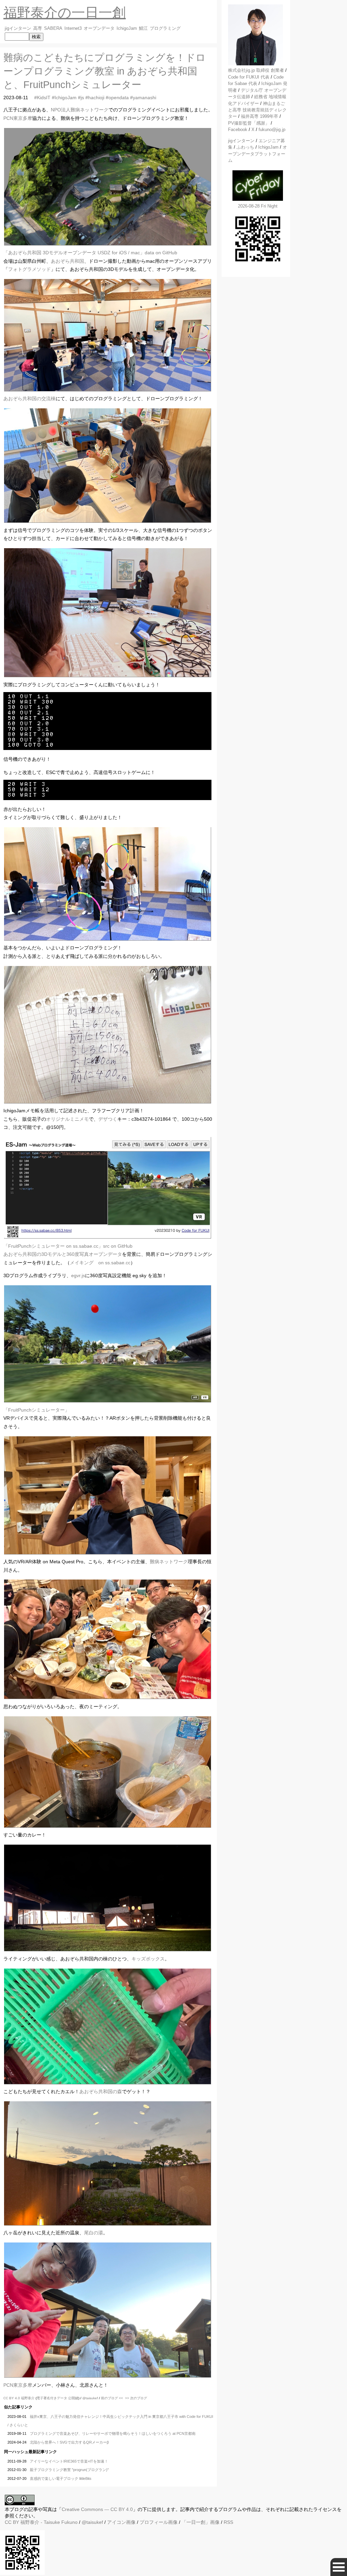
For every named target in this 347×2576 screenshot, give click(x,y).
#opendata (117, 98)
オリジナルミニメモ (67, 1119)
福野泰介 (28, 2398)
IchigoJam (127, 28)
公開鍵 (73, 2398)
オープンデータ (99, 28)
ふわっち (245, 147)
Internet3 (73, 28)
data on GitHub (161, 253)
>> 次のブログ (136, 2398)
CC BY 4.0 (12, 2398)
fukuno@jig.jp (272, 130)
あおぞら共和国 (67, 261)
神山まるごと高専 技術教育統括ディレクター (257, 110)
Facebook (238, 130)
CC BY (12, 2522)
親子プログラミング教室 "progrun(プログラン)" (69, 2470)
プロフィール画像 (159, 2522)
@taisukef (90, 2398)
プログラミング (165, 28)
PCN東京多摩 (18, 118)
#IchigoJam (64, 98)
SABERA (53, 28)
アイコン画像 (121, 2522)
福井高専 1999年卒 (260, 116)
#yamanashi (143, 98)
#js (81, 98)
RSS (228, 2522)
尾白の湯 (94, 2233)
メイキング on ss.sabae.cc (100, 1263)
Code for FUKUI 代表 (249, 77)
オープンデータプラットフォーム (258, 154)
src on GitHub (118, 1246)
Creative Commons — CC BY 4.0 (97, 2509)
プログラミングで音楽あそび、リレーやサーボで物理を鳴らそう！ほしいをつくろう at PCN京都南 (113, 2433)
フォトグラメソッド (29, 269)
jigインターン (18, 28)
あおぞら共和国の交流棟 (29, 399)
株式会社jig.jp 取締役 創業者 (256, 70)
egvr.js (78, 1275)
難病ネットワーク (169, 1562)
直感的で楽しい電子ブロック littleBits (61, 2478)
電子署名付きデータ (52, 2398)
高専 (38, 28)
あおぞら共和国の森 (101, 2091)
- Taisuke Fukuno (49, 2522)
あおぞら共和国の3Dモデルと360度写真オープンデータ (63, 1254)
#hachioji (95, 98)
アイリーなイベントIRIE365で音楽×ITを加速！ (69, 2461)
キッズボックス (148, 1959)
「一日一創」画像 (201, 2522)
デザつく (108, 1119)
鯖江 (143, 28)
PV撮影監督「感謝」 (249, 123)
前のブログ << (112, 2398)
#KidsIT (42, 98)
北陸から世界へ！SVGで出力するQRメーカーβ (69, 2442)
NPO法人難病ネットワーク (80, 110)
